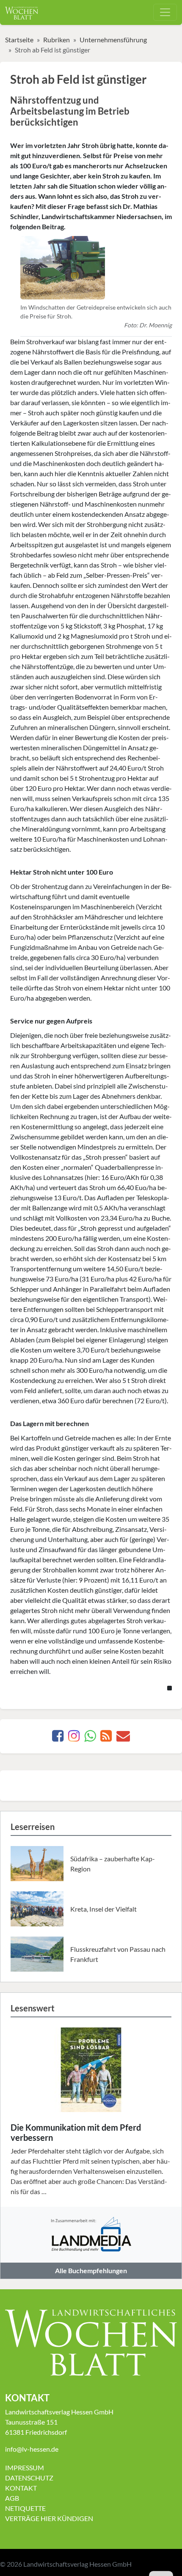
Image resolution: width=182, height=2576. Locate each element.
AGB (12, 2498)
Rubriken (57, 40)
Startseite (19, 40)
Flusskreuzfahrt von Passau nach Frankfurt (118, 1954)
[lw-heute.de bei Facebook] (58, 1738)
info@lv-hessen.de (32, 2449)
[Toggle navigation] (165, 12)
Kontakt (21, 2488)
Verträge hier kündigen (49, 2518)
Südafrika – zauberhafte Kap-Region (113, 1864)
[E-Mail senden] (123, 1738)
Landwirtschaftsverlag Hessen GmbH (77, 2564)
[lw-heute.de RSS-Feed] (106, 1738)
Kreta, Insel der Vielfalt (103, 1909)
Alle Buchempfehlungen (91, 2270)
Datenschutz (29, 2478)
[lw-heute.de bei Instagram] (74, 1738)
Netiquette (25, 2508)
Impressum (25, 2468)
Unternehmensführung (113, 40)
